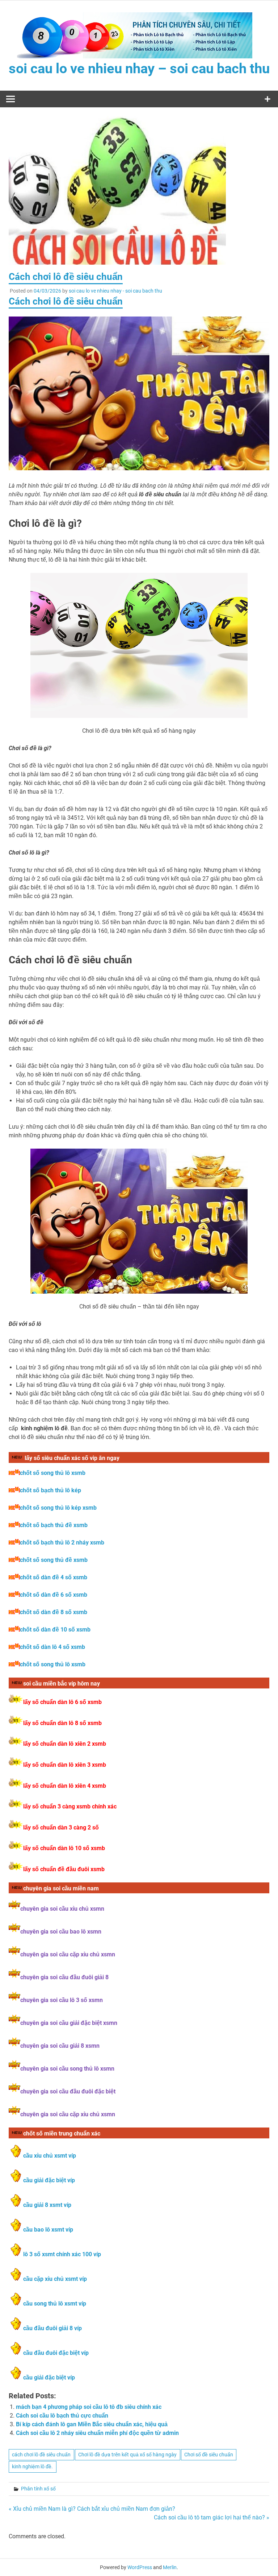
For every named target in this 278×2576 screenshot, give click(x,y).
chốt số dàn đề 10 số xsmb (55, 1630)
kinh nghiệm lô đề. (32, 2467)
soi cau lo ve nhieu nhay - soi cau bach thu (115, 291)
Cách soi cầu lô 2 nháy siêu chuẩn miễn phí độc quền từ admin (97, 2433)
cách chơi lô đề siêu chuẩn (41, 2455)
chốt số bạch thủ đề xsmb (54, 1525)
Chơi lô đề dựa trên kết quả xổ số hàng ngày (127, 2455)
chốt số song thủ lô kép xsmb (58, 1508)
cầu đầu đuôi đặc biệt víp (56, 2353)
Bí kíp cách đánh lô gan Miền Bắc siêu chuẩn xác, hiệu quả (92, 2424)
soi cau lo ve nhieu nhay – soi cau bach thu (139, 69)
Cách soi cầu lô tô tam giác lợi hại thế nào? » (212, 2517)
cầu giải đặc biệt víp (49, 2180)
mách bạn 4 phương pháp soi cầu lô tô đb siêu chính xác (89, 2407)
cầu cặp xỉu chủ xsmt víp (55, 2279)
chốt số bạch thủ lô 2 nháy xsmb (62, 1543)
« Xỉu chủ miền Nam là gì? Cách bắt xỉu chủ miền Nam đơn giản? (92, 2509)
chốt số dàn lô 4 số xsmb (52, 1647)
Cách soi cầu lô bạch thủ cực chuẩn (62, 2416)
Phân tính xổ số (38, 2489)
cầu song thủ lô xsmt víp (55, 2304)
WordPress (140, 2567)
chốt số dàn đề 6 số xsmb (54, 1595)
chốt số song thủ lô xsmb (53, 1473)
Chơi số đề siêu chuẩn (209, 2455)
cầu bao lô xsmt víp (48, 2230)
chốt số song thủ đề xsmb (54, 1560)
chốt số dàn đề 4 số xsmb (54, 1577)
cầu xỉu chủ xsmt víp (50, 2156)
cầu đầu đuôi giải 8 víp (52, 2328)
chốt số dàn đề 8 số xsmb (54, 1612)
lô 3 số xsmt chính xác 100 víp (62, 2254)
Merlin (170, 2567)
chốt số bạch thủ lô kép (50, 1490)
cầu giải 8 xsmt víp (47, 2205)
